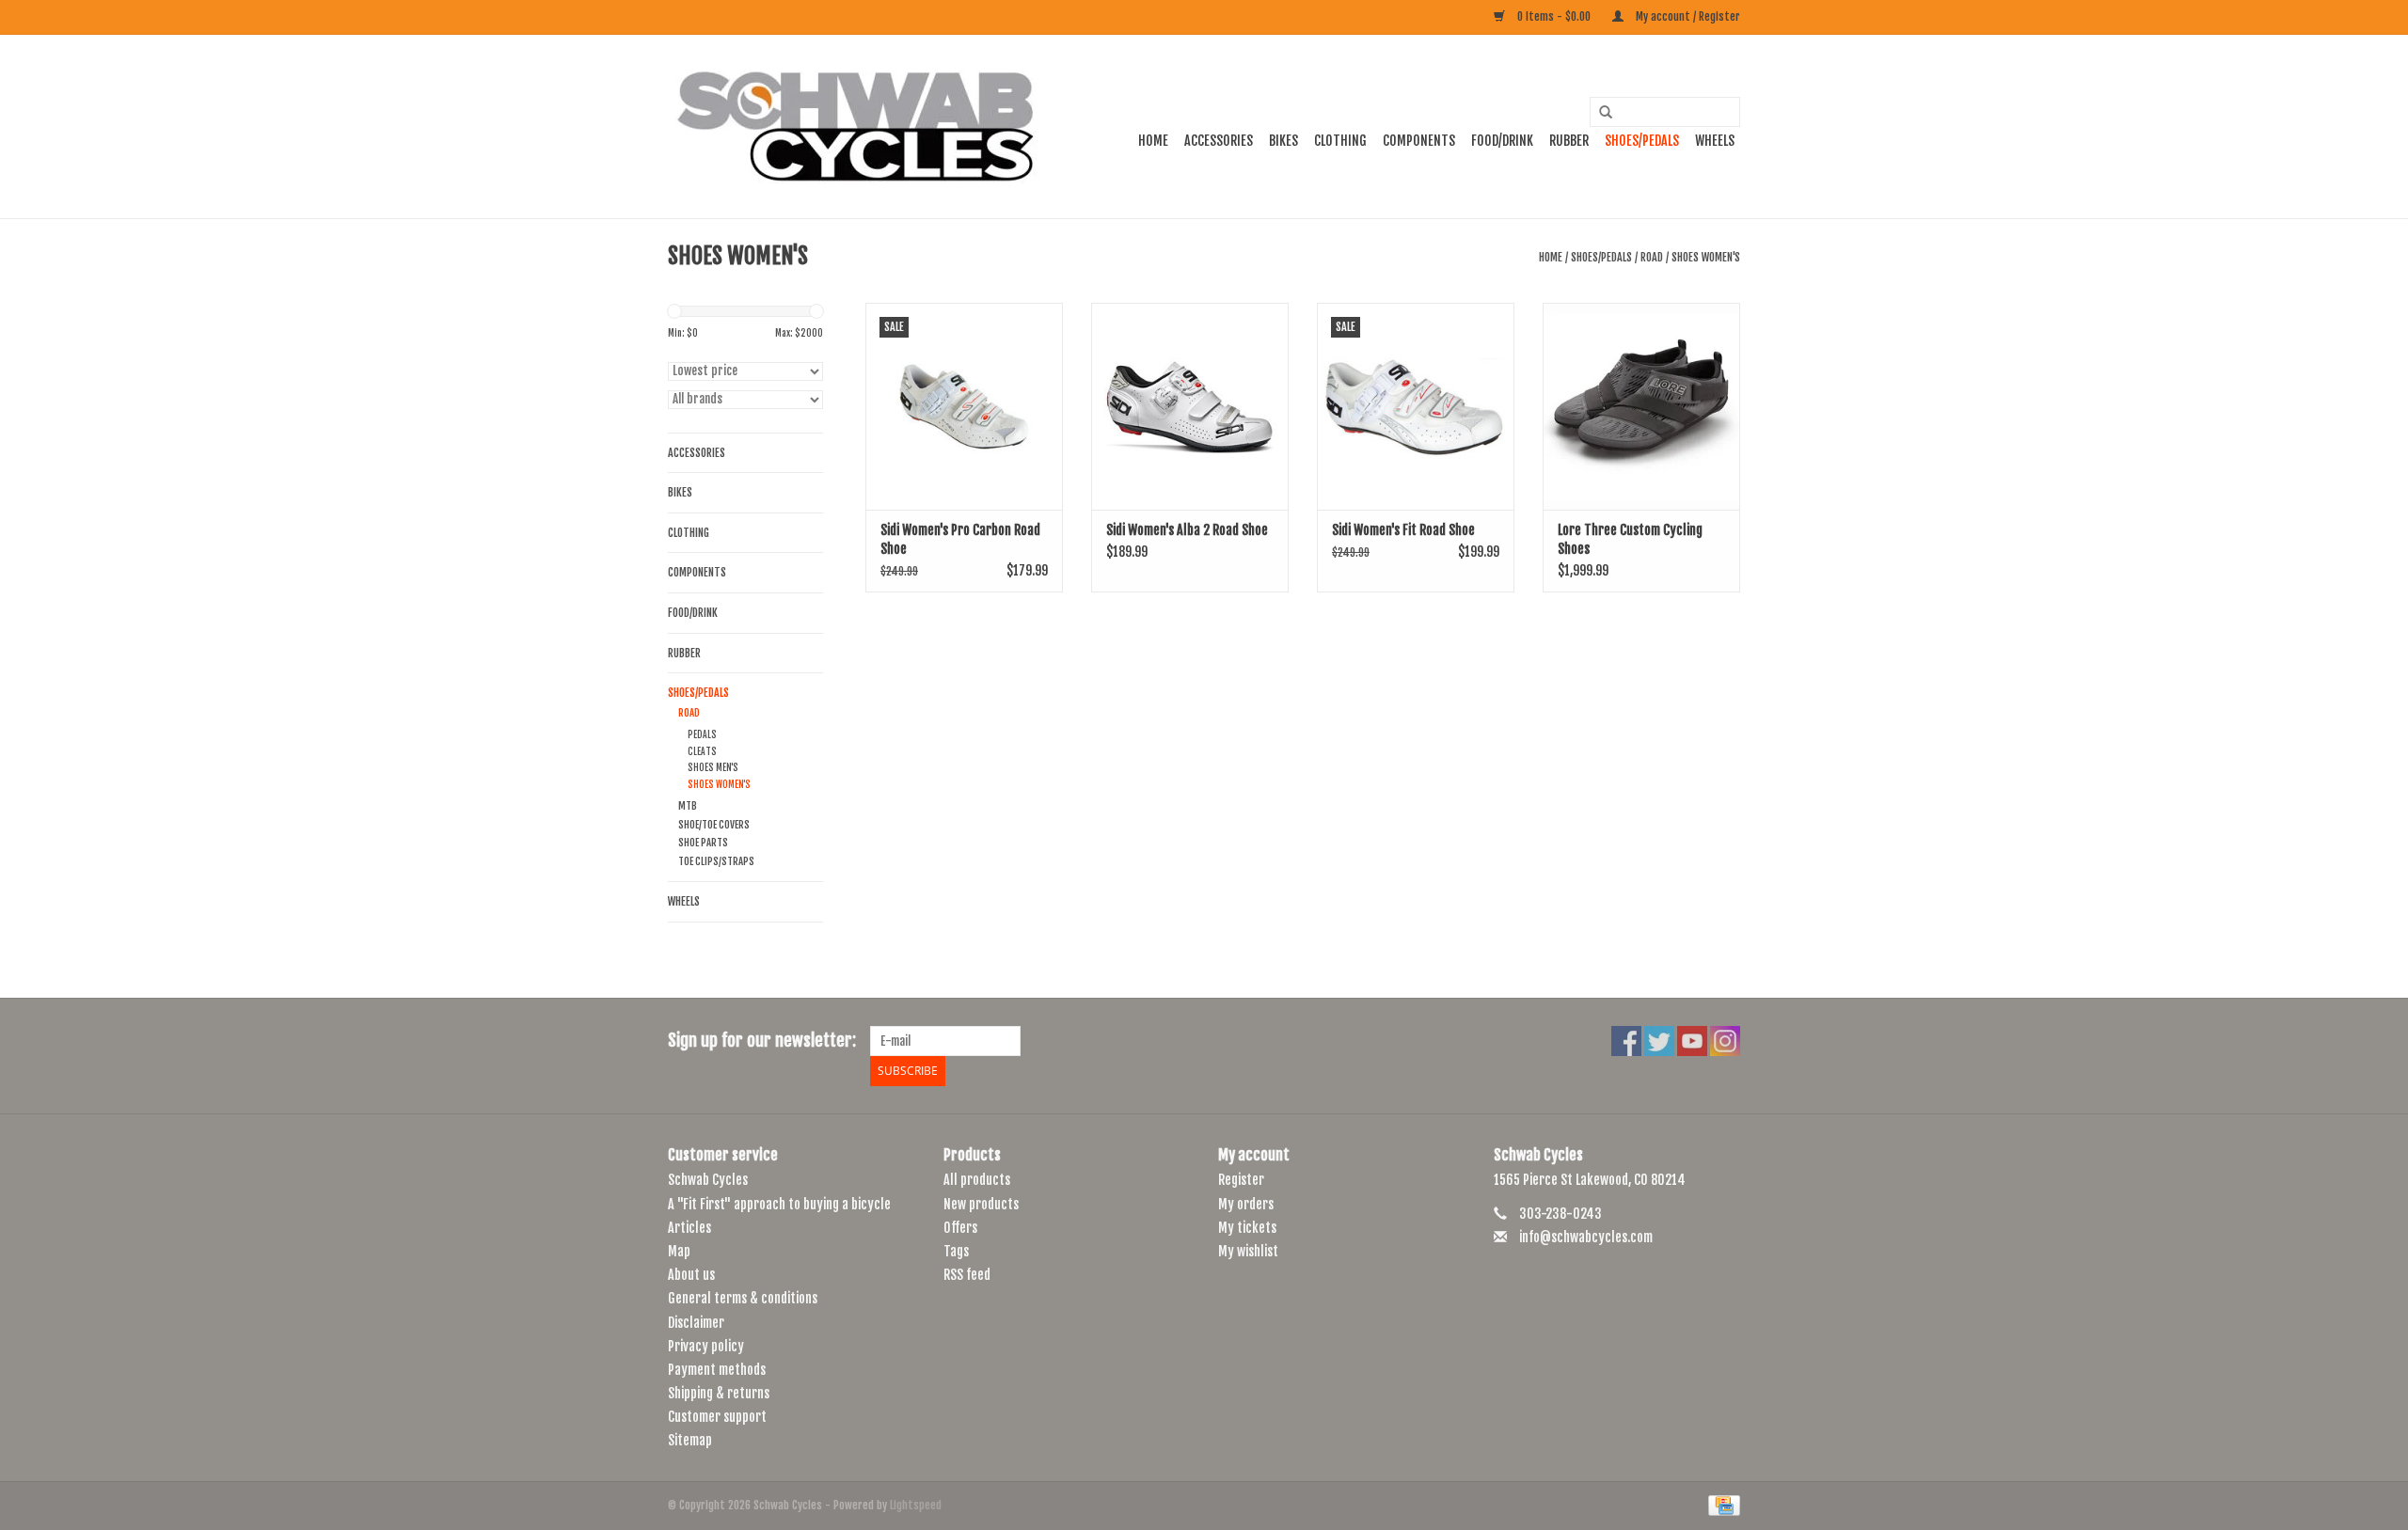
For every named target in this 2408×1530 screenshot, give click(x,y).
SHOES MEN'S (713, 767)
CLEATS (702, 751)
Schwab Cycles (708, 1180)
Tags (956, 1251)
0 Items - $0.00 (1554, 16)
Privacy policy (706, 1346)
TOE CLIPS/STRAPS (716, 861)
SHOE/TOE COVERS (714, 825)
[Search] (1599, 113)
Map (679, 1251)
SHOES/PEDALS (1642, 141)
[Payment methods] (1721, 1505)
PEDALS (702, 734)
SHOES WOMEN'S (1706, 257)
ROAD (1652, 257)
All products (977, 1180)
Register (1241, 1180)
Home (1153, 141)
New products (981, 1204)
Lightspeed (916, 1505)
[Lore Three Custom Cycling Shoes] (1641, 406)
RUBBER (1569, 141)
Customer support (717, 1417)
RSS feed (967, 1275)
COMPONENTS (1419, 141)
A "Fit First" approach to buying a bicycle (779, 1204)
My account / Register (1687, 16)
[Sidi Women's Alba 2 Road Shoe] (1190, 406)
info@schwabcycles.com (1586, 1237)
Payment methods (717, 1370)
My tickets (1247, 1228)
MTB (688, 806)
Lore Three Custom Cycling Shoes (1630, 539)
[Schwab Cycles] (856, 126)
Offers (960, 1228)
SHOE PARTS (703, 843)
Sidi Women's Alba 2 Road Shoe (1187, 530)
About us (691, 1275)
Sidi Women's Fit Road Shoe (1403, 530)
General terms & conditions (743, 1298)
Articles (689, 1228)
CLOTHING (1340, 141)
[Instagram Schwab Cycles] (1725, 1041)
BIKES (1283, 141)
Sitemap (690, 1440)
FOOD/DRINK (1502, 141)
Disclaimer (696, 1323)
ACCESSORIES (1219, 141)
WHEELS (1715, 141)
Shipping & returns (719, 1393)
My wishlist (1248, 1251)
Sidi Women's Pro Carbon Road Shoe (960, 539)
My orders (1246, 1204)
